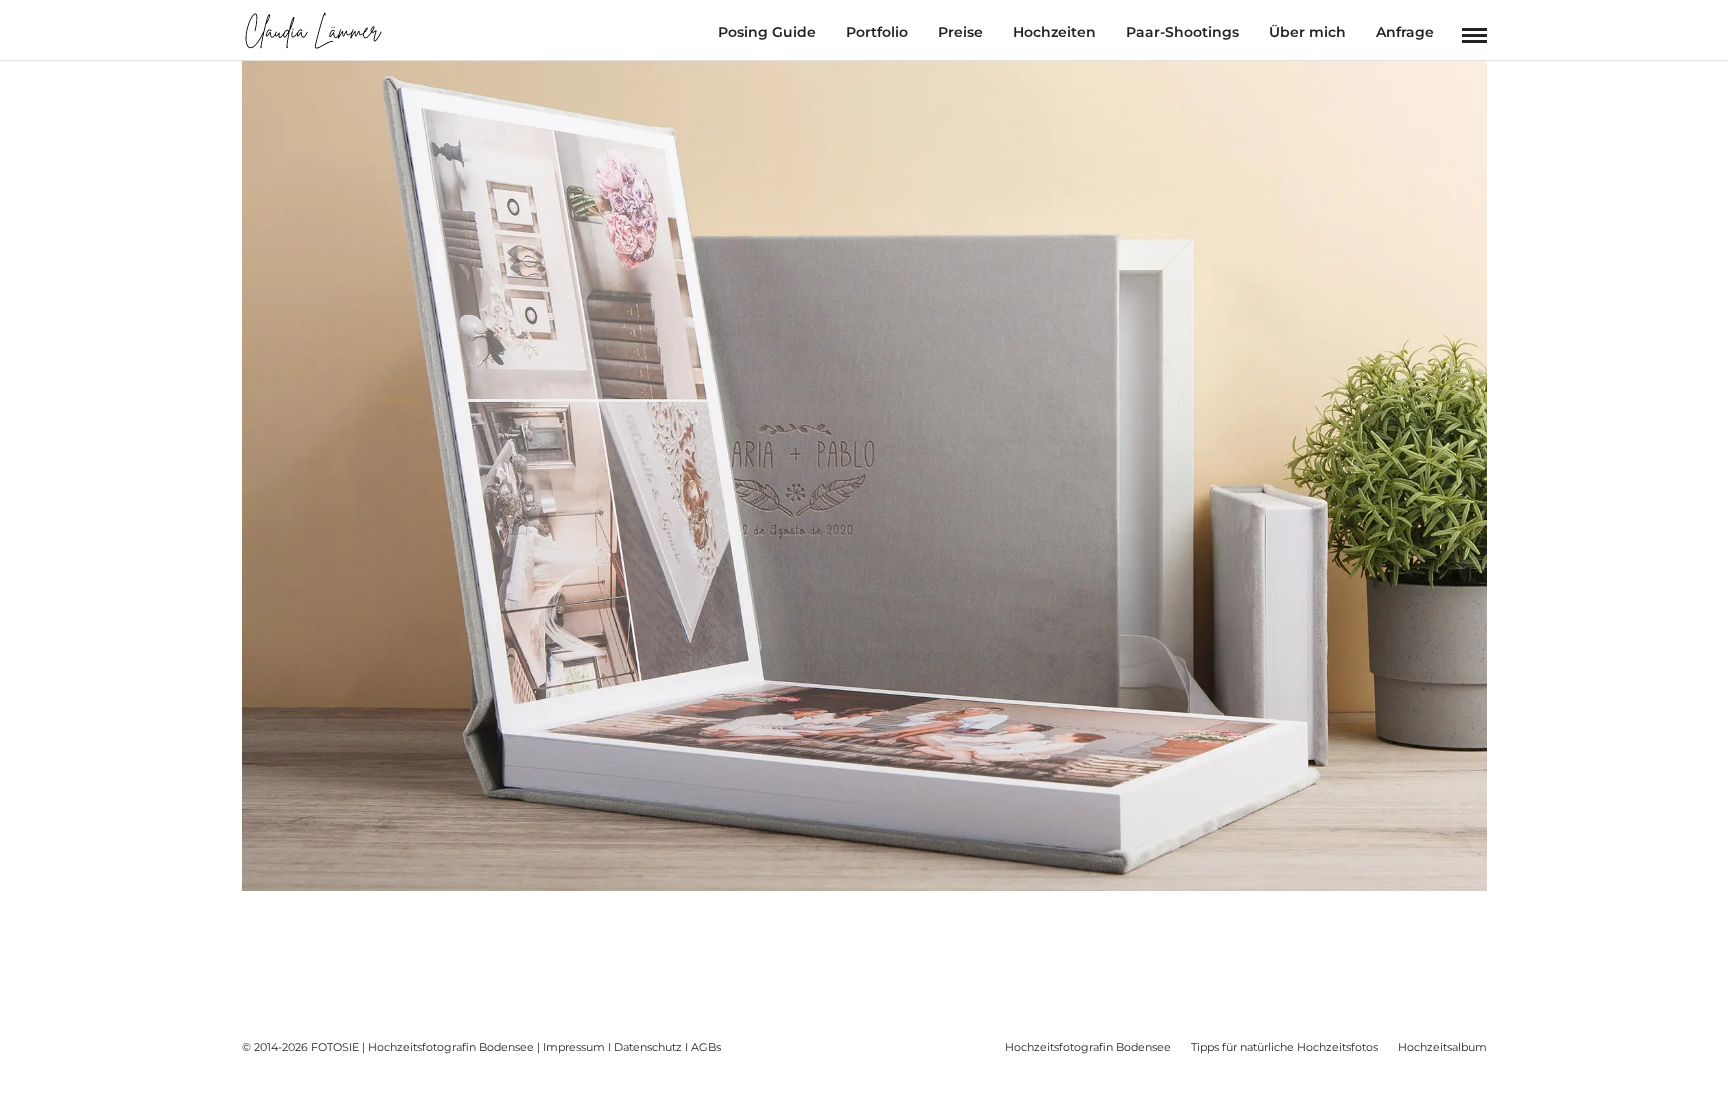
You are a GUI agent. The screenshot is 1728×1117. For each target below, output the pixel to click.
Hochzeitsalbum (1442, 1047)
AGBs (706, 1047)
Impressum (574, 1047)
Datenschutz (648, 1047)
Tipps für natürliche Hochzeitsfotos (1284, 1047)
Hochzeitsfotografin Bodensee (1088, 1047)
